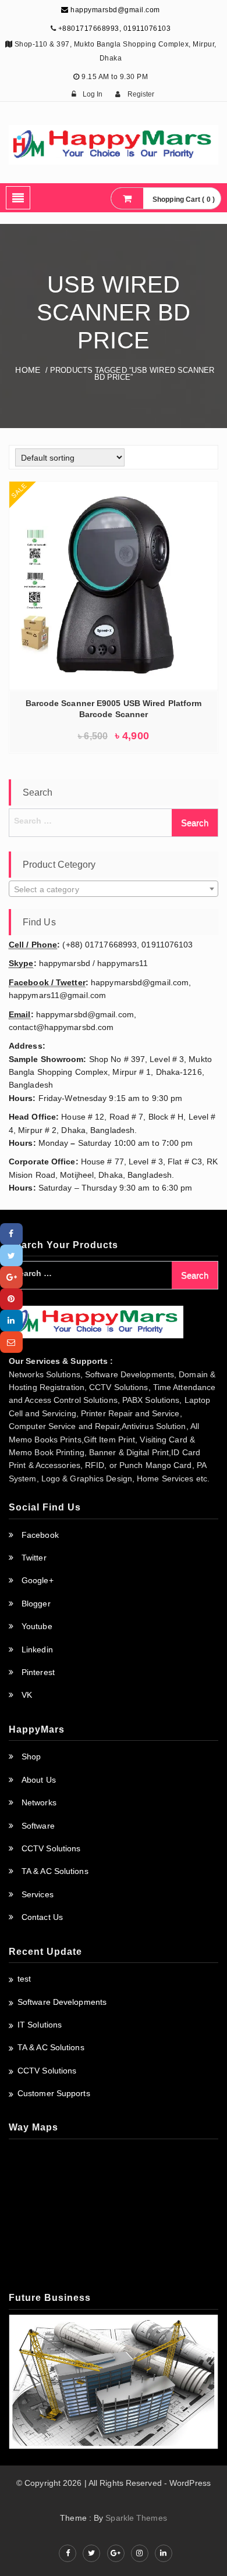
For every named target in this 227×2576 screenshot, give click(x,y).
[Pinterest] (11, 1299)
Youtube (37, 1626)
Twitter (34, 1558)
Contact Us (42, 1917)
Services (38, 1894)
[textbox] (114, 889)
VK (27, 1695)
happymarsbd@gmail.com (114, 10)
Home (27, 370)
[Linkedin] (11, 1321)
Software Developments (62, 2002)
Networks (39, 1802)
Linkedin (37, 1649)
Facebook (40, 1535)
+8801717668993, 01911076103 (115, 28)
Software (38, 1826)
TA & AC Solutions (55, 1871)
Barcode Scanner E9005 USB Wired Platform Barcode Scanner (114, 709)
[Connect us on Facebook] (68, 2553)
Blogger (36, 1604)
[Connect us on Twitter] (91, 2553)
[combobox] (114, 889)
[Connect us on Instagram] (140, 2553)
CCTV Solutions (51, 1848)
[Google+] (11, 1277)
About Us (39, 1780)
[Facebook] (11, 1234)
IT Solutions (40, 2025)
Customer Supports (54, 2093)
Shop (31, 1756)
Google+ (38, 1580)
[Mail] (11, 1342)
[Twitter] (11, 1255)
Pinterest (38, 1672)
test (24, 1979)
